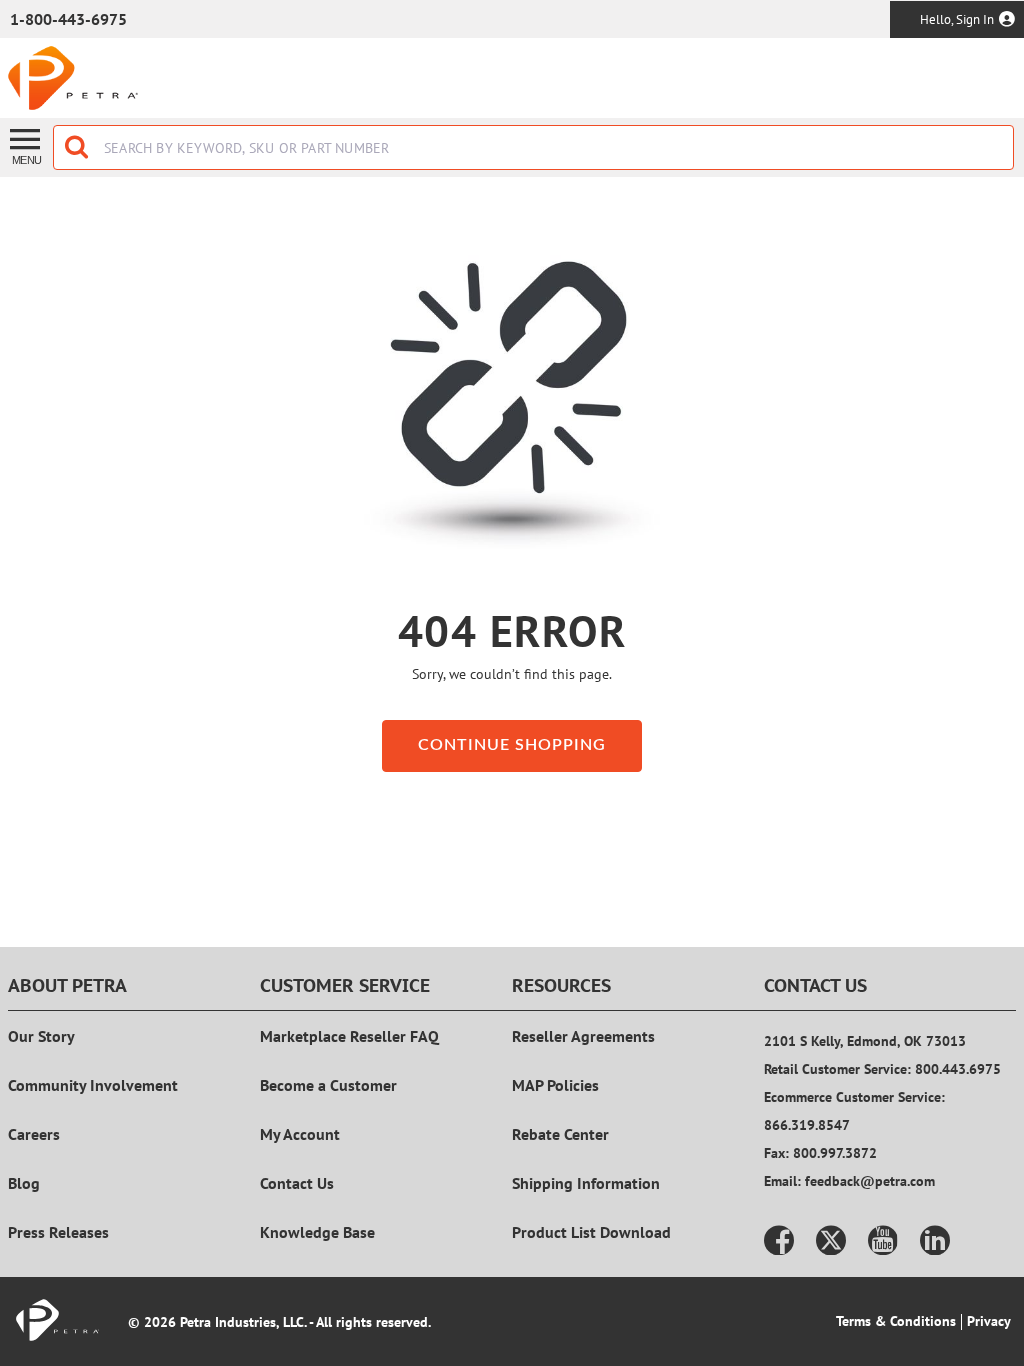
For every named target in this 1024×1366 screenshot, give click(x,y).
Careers (34, 1134)
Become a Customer (328, 1085)
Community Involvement (93, 1085)
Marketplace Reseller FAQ (349, 1036)
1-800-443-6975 (68, 19)
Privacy (989, 1321)
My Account (300, 1134)
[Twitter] (831, 1240)
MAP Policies (555, 1085)
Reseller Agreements (583, 1036)
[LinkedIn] (935, 1240)
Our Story (41, 1036)
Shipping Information (586, 1183)
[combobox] (533, 147)
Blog (24, 1183)
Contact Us (297, 1183)
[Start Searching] (78, 147)
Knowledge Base (317, 1232)
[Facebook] (779, 1240)
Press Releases (58, 1232)
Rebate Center (560, 1134)
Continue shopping (512, 745)
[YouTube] (883, 1240)
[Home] (73, 78)
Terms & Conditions (896, 1321)
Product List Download (591, 1232)
